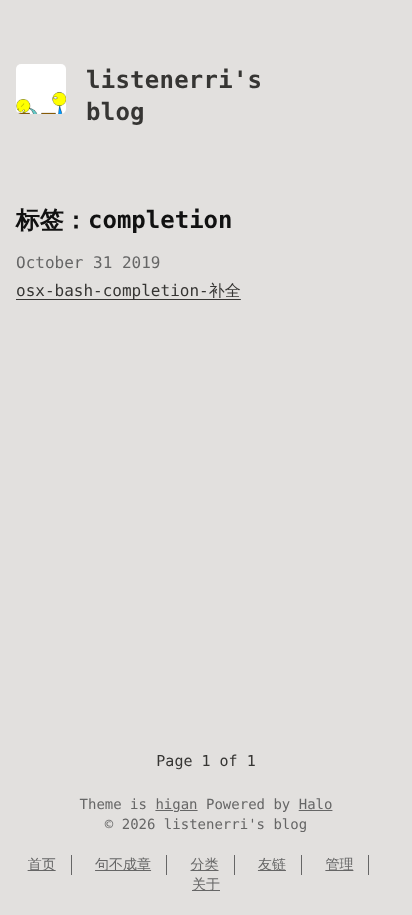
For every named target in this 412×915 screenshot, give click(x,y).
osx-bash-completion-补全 (128, 290)
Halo (316, 805)
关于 (206, 885)
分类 (205, 865)
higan (176, 805)
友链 (272, 865)
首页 (42, 865)
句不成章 (123, 865)
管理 (339, 865)
